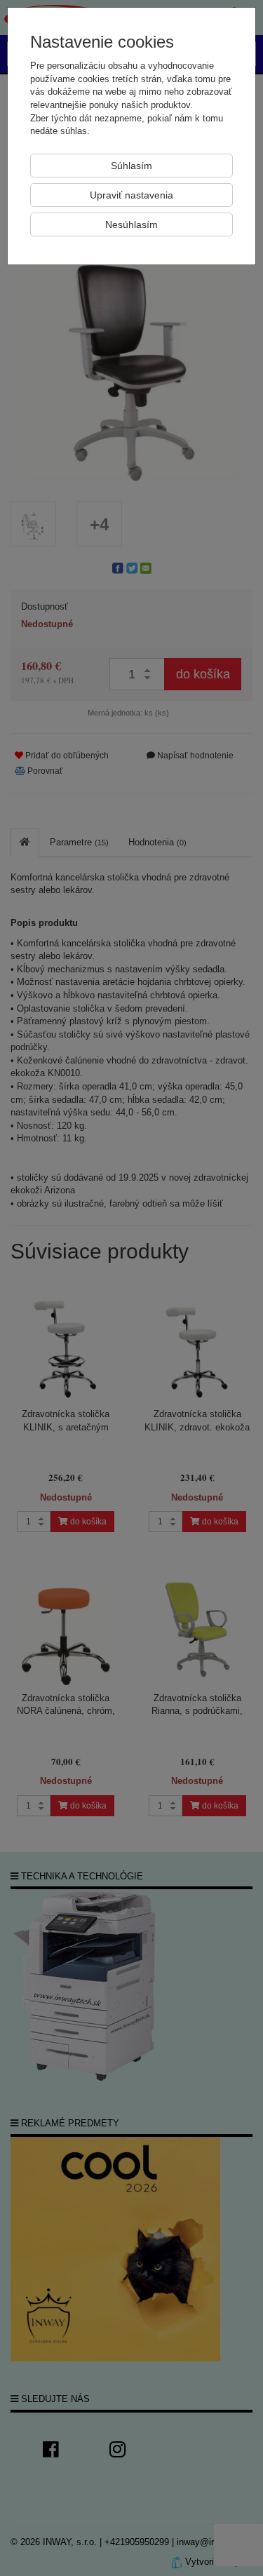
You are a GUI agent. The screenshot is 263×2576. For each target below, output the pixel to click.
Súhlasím (131, 166)
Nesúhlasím (131, 224)
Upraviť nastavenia (131, 195)
